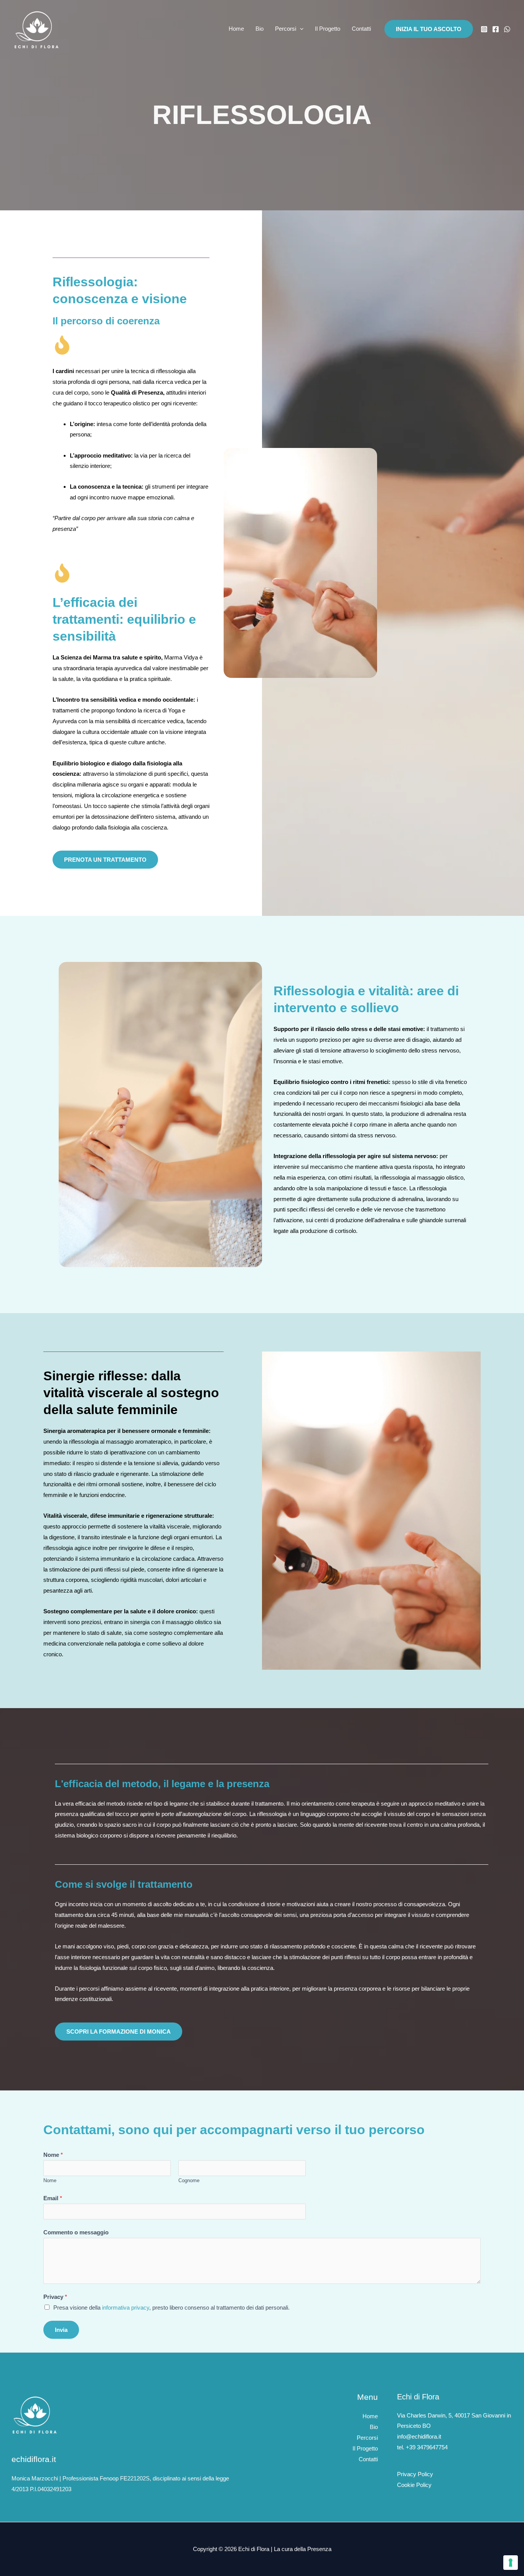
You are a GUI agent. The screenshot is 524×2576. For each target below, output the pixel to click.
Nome (53, 2155)
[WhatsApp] (507, 29)
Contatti (361, 29)
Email (53, 2198)
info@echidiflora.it (419, 2436)
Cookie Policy (414, 2485)
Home (236, 29)
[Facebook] (496, 29)
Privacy (55, 2297)
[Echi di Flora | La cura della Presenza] (36, 28)
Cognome (189, 2180)
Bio (260, 29)
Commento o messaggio (76, 2232)
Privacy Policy (415, 2474)
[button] (300, 29)
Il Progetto (328, 29)
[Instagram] (484, 29)
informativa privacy (126, 2307)
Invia (61, 2330)
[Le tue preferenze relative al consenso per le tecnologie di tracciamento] (511, 2563)
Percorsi (286, 29)
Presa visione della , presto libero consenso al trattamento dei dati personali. (171, 2307)
